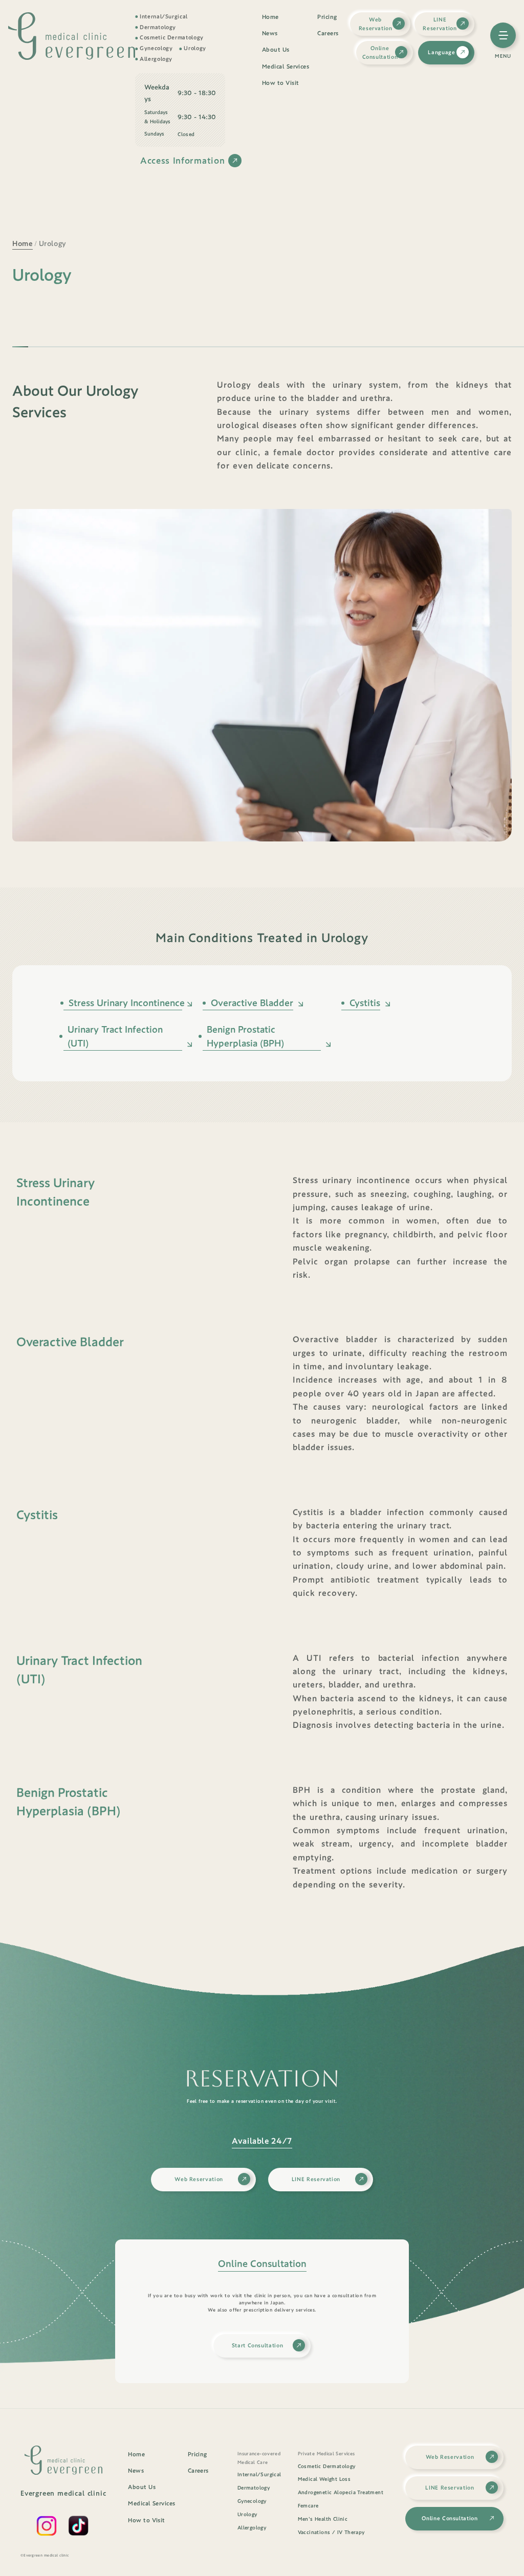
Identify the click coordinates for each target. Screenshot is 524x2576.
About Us (276, 50)
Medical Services (286, 66)
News (270, 33)
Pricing (327, 17)
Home (270, 17)
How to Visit (280, 83)
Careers (328, 33)
